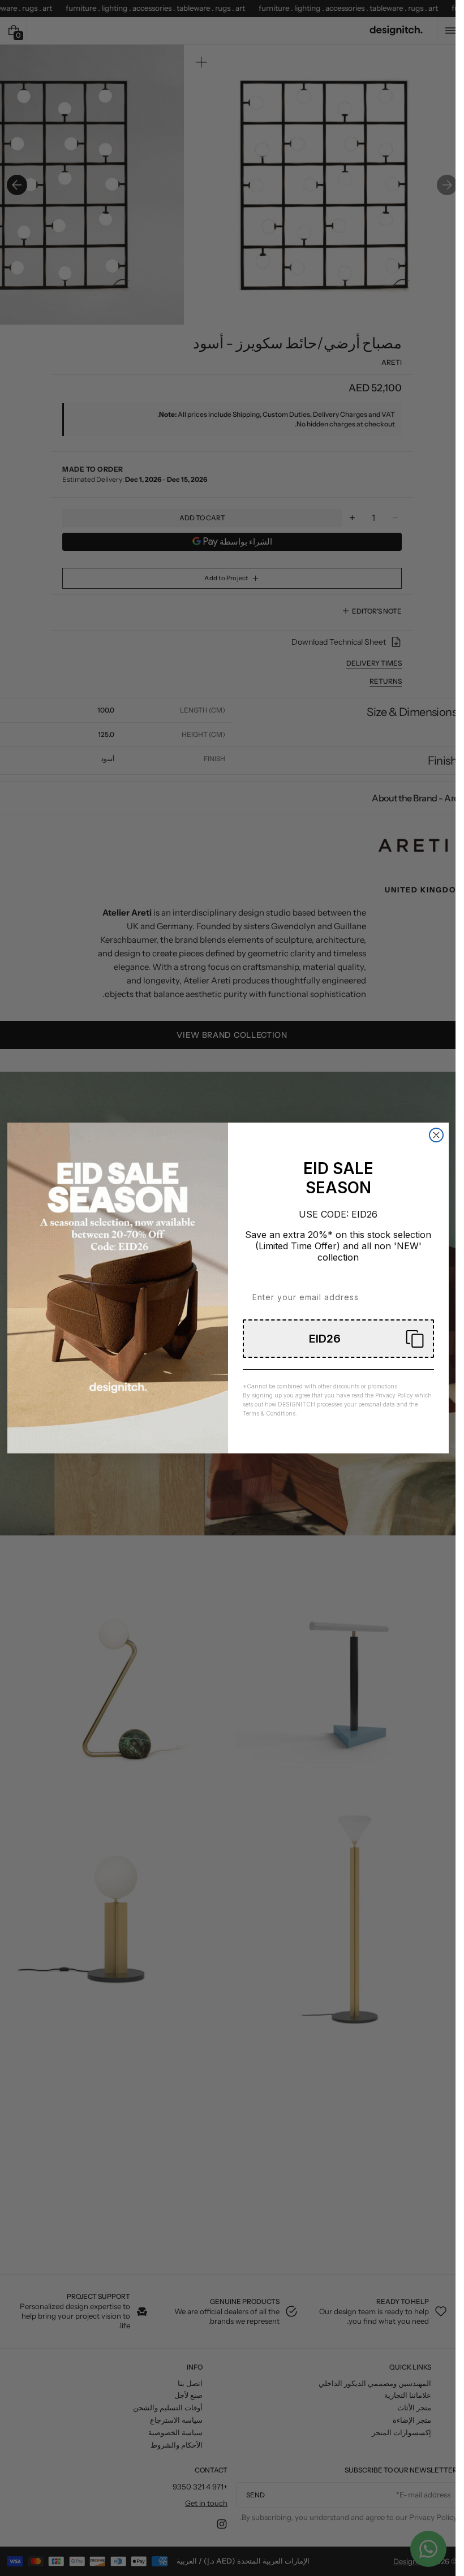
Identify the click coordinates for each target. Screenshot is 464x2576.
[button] (338, 1339)
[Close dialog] (436, 1135)
